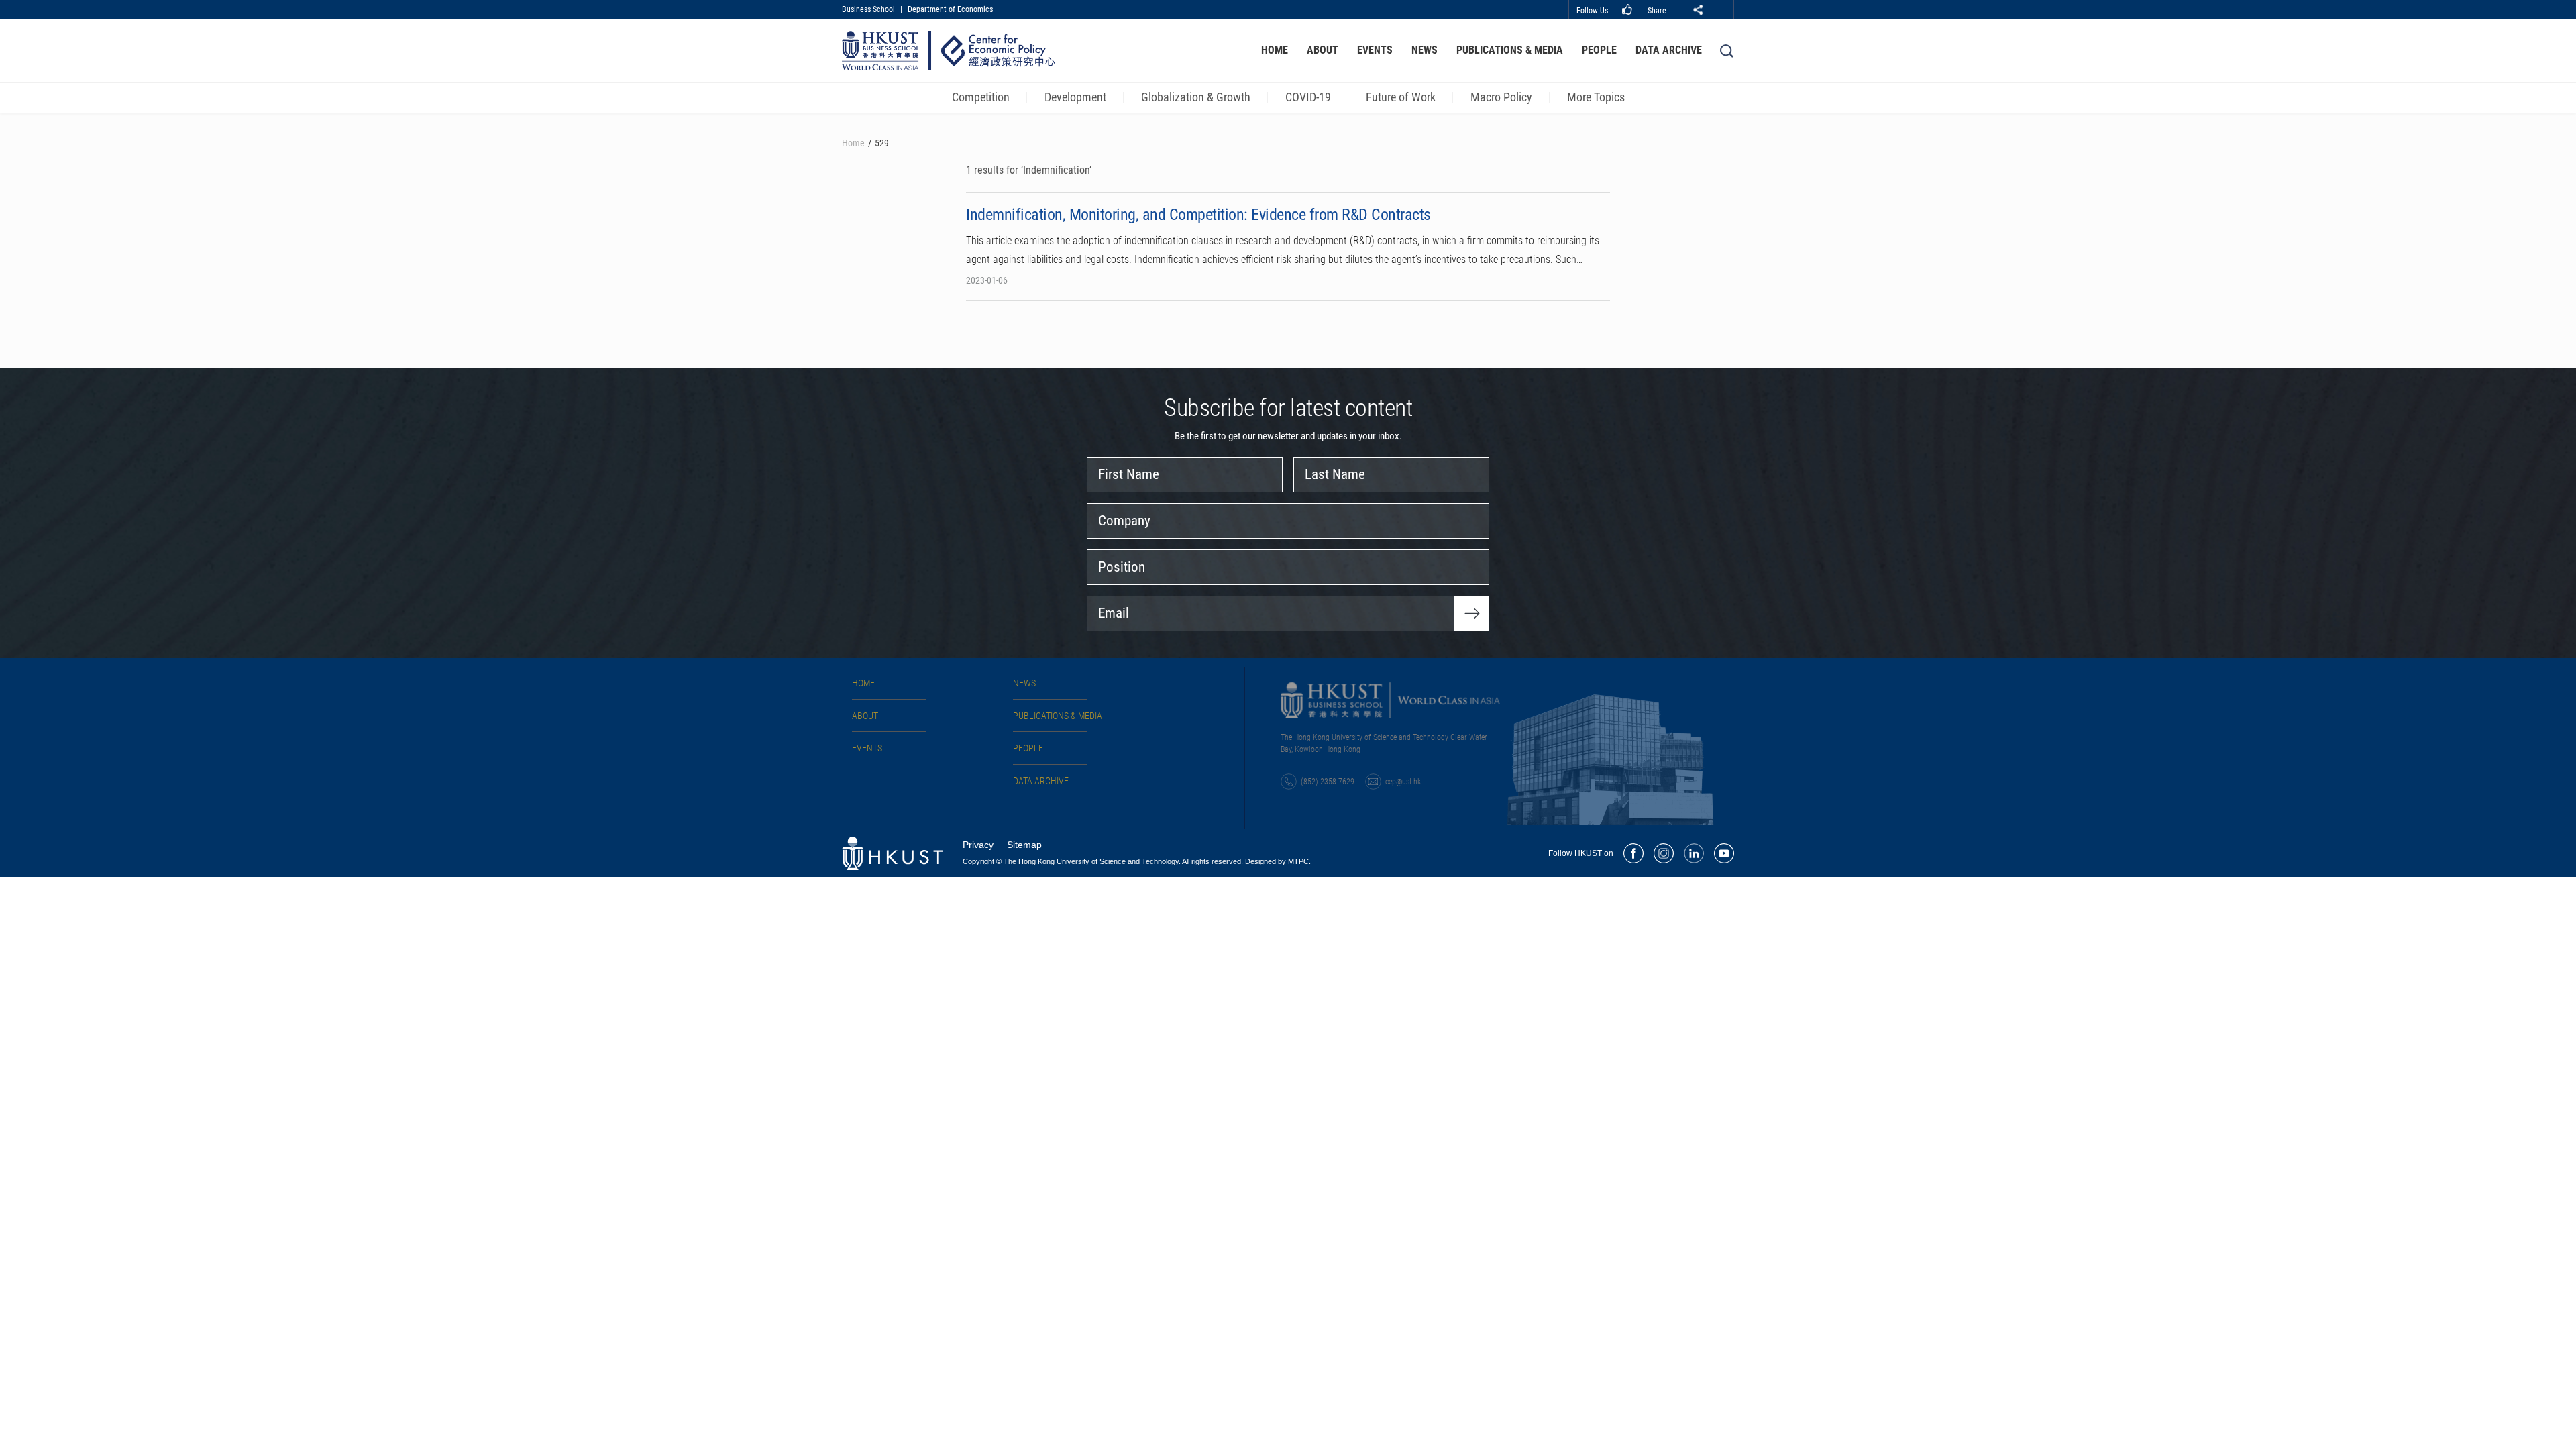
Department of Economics (950, 9)
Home (1275, 50)
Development (1075, 97)
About (1323, 50)
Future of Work (1401, 97)
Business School (868, 9)
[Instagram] (1664, 853)
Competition (981, 97)
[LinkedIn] (1694, 853)
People (1599, 50)
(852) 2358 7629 (1328, 782)
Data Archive (1669, 50)
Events (1375, 50)
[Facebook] (1633, 853)
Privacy (978, 845)
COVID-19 (1308, 97)
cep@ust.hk (1403, 782)
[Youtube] (1724, 853)
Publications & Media (1510, 50)
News (1425, 50)
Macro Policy (1501, 97)
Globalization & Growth (1196, 97)
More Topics (1596, 97)
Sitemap (1024, 845)
